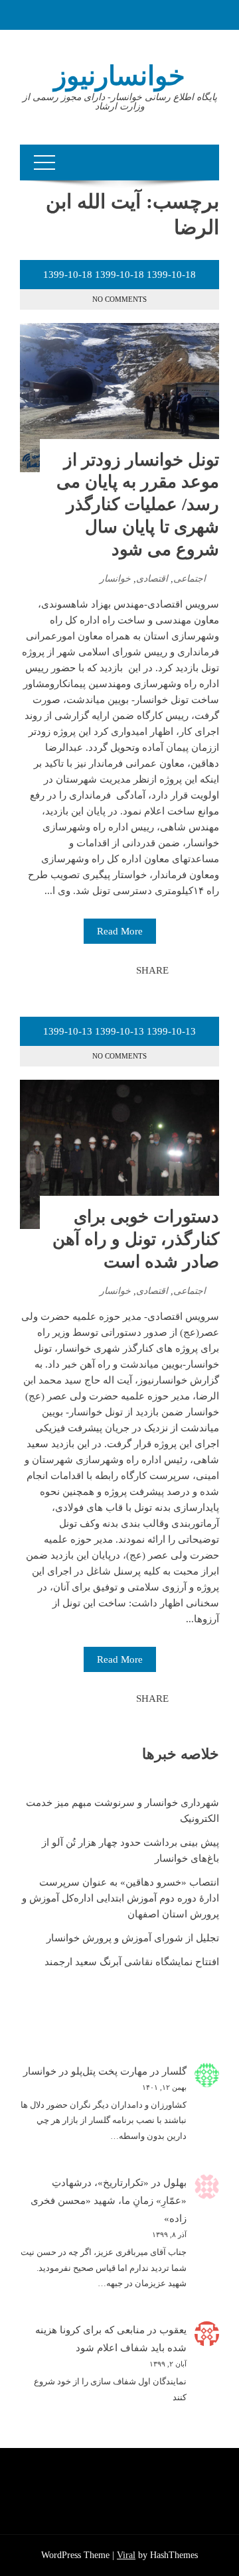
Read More (120, 931)
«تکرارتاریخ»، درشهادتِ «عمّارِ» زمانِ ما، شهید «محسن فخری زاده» (109, 2201)
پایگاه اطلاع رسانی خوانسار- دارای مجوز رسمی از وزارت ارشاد (120, 102)
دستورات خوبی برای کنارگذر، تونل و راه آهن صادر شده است (136, 1239)
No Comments (119, 299)
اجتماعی (190, 579)
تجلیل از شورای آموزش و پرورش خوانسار (133, 1938)
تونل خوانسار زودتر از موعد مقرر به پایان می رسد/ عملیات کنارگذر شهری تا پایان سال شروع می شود (138, 505)
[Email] (78, 970)
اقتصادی (152, 579)
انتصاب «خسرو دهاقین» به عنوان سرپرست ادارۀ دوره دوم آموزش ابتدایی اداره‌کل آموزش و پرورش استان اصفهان (120, 1898)
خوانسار (115, 579)
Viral (126, 2555)
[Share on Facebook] (122, 970)
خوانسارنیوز (119, 76)
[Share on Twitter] (108, 970)
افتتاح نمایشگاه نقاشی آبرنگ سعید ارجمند (132, 1962)
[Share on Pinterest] (93, 970)
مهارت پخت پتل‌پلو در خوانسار (85, 2071)
